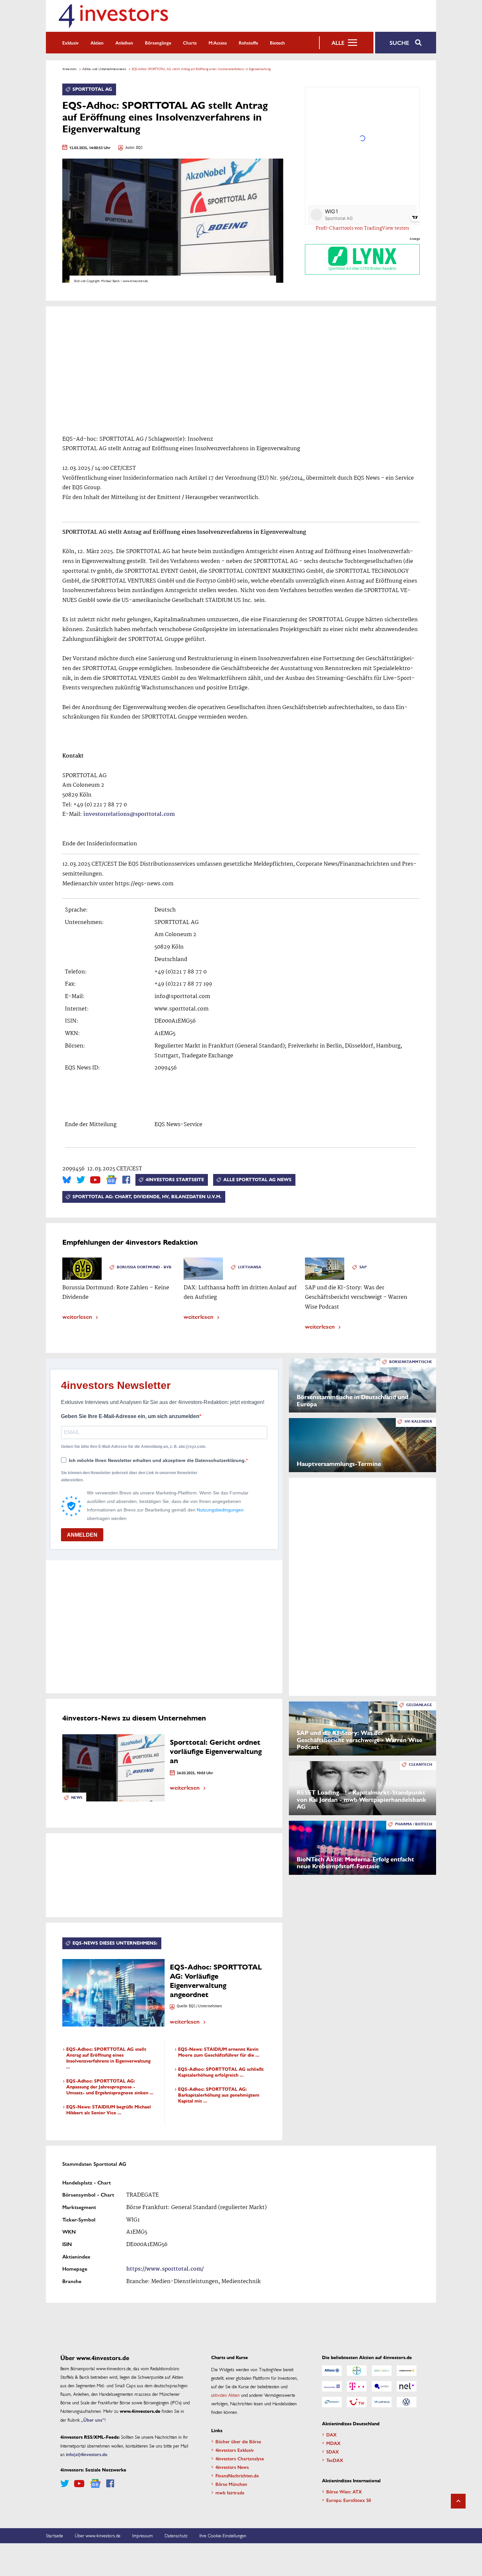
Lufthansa (250, 1267)
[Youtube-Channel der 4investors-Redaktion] (95, 1180)
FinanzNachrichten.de (237, 2475)
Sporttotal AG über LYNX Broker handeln (362, 269)
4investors (70, 69)
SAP (363, 1267)
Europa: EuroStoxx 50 (349, 2500)
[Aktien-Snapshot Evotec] (382, 2386)
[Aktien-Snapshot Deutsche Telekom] (357, 2386)
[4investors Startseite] (113, 16)
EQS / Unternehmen (205, 2006)
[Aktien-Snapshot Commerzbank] (407, 2371)
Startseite (54, 2535)
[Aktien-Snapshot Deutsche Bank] (332, 2386)
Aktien (97, 43)
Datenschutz (176, 2535)
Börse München (231, 2484)
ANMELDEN (82, 1535)
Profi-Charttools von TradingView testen (362, 228)
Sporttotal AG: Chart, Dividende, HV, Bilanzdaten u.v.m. (147, 1197)
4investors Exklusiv (235, 2450)
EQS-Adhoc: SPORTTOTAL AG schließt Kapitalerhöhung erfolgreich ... (221, 2072)
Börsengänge (158, 43)
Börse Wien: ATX (344, 2491)
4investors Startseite (175, 1180)
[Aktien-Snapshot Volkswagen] (407, 2402)
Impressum (142, 2535)
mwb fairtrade (230, 2492)
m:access (218, 43)
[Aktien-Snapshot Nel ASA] (407, 2386)
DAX (331, 2434)
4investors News (232, 2467)
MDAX (333, 2443)
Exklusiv (70, 43)
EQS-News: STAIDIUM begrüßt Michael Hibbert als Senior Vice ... (109, 2110)
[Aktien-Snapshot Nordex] (332, 2402)
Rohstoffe (248, 43)
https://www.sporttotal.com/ (165, 2269)
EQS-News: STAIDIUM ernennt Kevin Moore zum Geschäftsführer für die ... (219, 2052)
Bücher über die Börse (238, 2441)
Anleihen (124, 43)
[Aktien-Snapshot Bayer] (357, 2371)
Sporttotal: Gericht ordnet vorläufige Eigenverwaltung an (216, 1751)
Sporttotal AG (92, 89)
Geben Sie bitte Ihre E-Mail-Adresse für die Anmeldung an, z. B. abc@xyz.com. (134, 1447)
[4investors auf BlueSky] (67, 1180)
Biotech (277, 43)
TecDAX (335, 2460)
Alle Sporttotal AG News (257, 1180)
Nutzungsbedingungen (220, 1510)
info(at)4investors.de (87, 2454)
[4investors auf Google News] (111, 1180)
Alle (338, 43)
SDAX (333, 2451)
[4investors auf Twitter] (81, 1180)
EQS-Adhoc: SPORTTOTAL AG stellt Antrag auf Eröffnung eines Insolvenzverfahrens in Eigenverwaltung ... (108, 2058)
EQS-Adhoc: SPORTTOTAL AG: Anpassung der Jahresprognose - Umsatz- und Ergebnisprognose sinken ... (110, 2087)
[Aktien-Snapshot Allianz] (332, 2371)
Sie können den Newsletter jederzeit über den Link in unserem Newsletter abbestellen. (129, 1476)
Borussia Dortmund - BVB (144, 1267)
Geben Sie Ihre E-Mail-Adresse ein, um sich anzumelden (130, 1416)
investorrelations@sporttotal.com (129, 814)
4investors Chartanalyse (240, 2458)
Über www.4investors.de (98, 2535)
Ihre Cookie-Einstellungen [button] (223, 2535)
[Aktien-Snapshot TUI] (357, 2402)
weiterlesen (77, 1316)
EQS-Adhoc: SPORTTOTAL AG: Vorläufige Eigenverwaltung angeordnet (216, 1981)
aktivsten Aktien (225, 2395)
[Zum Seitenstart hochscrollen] (458, 2501)
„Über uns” (93, 2420)
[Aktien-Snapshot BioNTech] (382, 2371)
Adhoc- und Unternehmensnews (104, 69)
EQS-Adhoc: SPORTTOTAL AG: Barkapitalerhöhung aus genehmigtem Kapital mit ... (219, 2095)
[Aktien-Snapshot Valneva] (382, 2402)
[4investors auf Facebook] (126, 1180)
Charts (190, 43)
